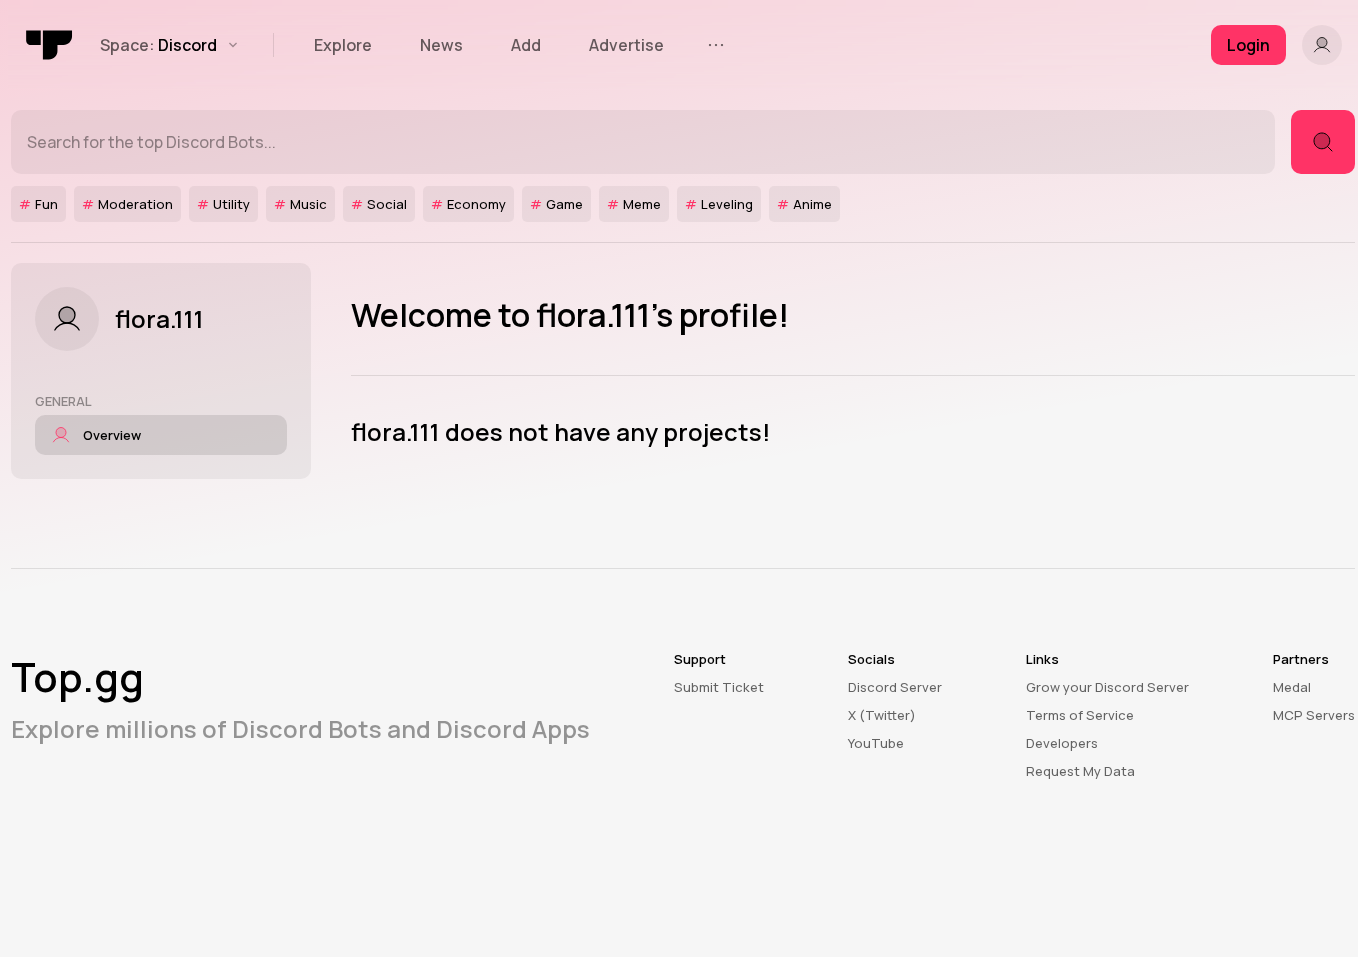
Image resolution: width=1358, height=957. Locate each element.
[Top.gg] (50, 45)
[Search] (1323, 142)
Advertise (626, 45)
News (441, 45)
